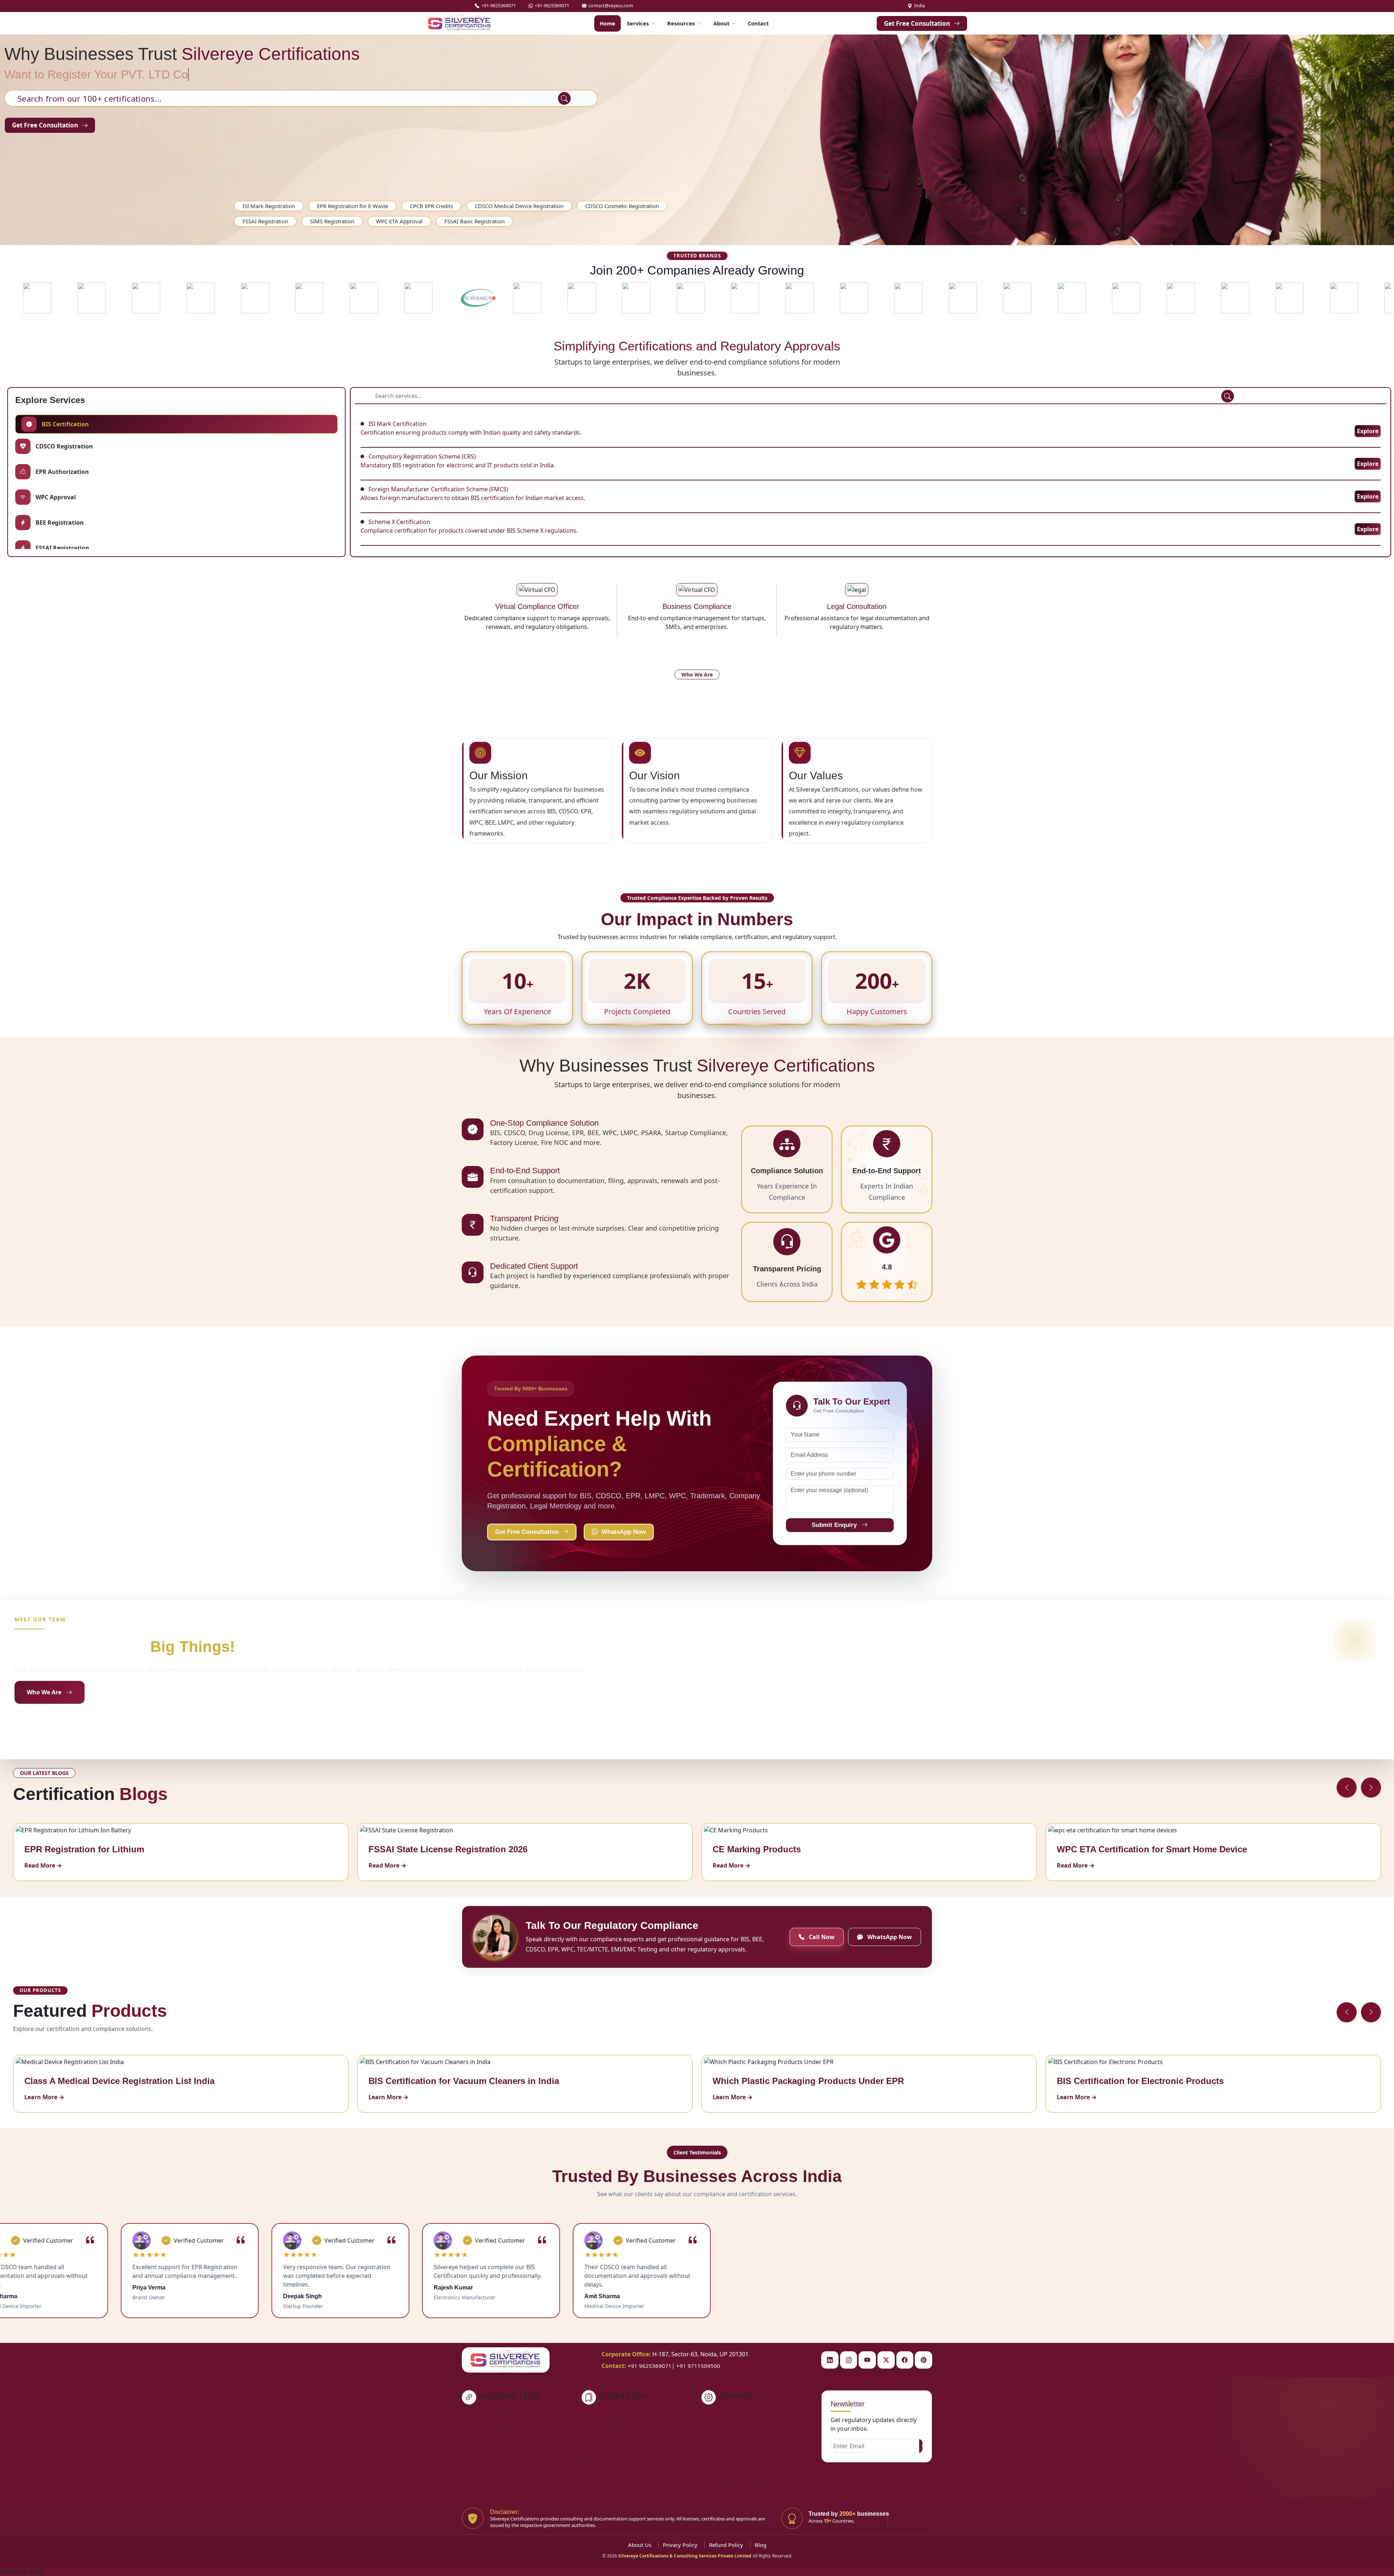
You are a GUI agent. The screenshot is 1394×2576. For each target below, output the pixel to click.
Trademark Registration (731, 2426)
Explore (1368, 431)
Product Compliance (487, 2426)
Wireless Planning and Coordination (626, 2461)
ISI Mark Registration (269, 206)
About (721, 23)
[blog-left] (1347, 1787)
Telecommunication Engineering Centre (631, 2475)
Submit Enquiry (835, 1525)
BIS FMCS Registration (729, 2482)
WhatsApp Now (624, 1532)
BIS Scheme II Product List (614, 2433)
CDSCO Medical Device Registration (519, 206)
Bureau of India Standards (614, 2447)
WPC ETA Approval (399, 221)
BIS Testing (476, 2468)
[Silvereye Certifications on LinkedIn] (830, 2360)
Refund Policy (726, 2545)
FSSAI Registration (265, 221)
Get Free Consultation (917, 23)
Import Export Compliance (495, 2454)
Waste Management (487, 2440)
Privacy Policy (680, 2545)
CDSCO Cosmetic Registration (622, 206)
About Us (640, 2545)
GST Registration (722, 2413)
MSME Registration (725, 2440)
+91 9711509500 (698, 2366)
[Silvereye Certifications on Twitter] (886, 2360)
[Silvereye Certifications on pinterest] (924, 2360)
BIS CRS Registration (727, 2454)
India (920, 6)
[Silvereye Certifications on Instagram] (849, 2360)
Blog (761, 2545)
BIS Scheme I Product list (613, 2419)
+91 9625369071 (650, 2366)
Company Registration (490, 2413)
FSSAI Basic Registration (474, 221)
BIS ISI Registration (725, 2468)
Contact (758, 23)
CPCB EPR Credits (431, 206)
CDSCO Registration (486, 2482)
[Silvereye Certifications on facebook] (905, 2360)
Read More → (43, 1865)
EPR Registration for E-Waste (352, 206)
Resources (681, 23)
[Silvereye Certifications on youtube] (867, 2360)
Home (608, 23)
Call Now (821, 1937)
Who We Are (44, 1692)
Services (638, 23)
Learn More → (44, 2097)
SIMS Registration (332, 221)
